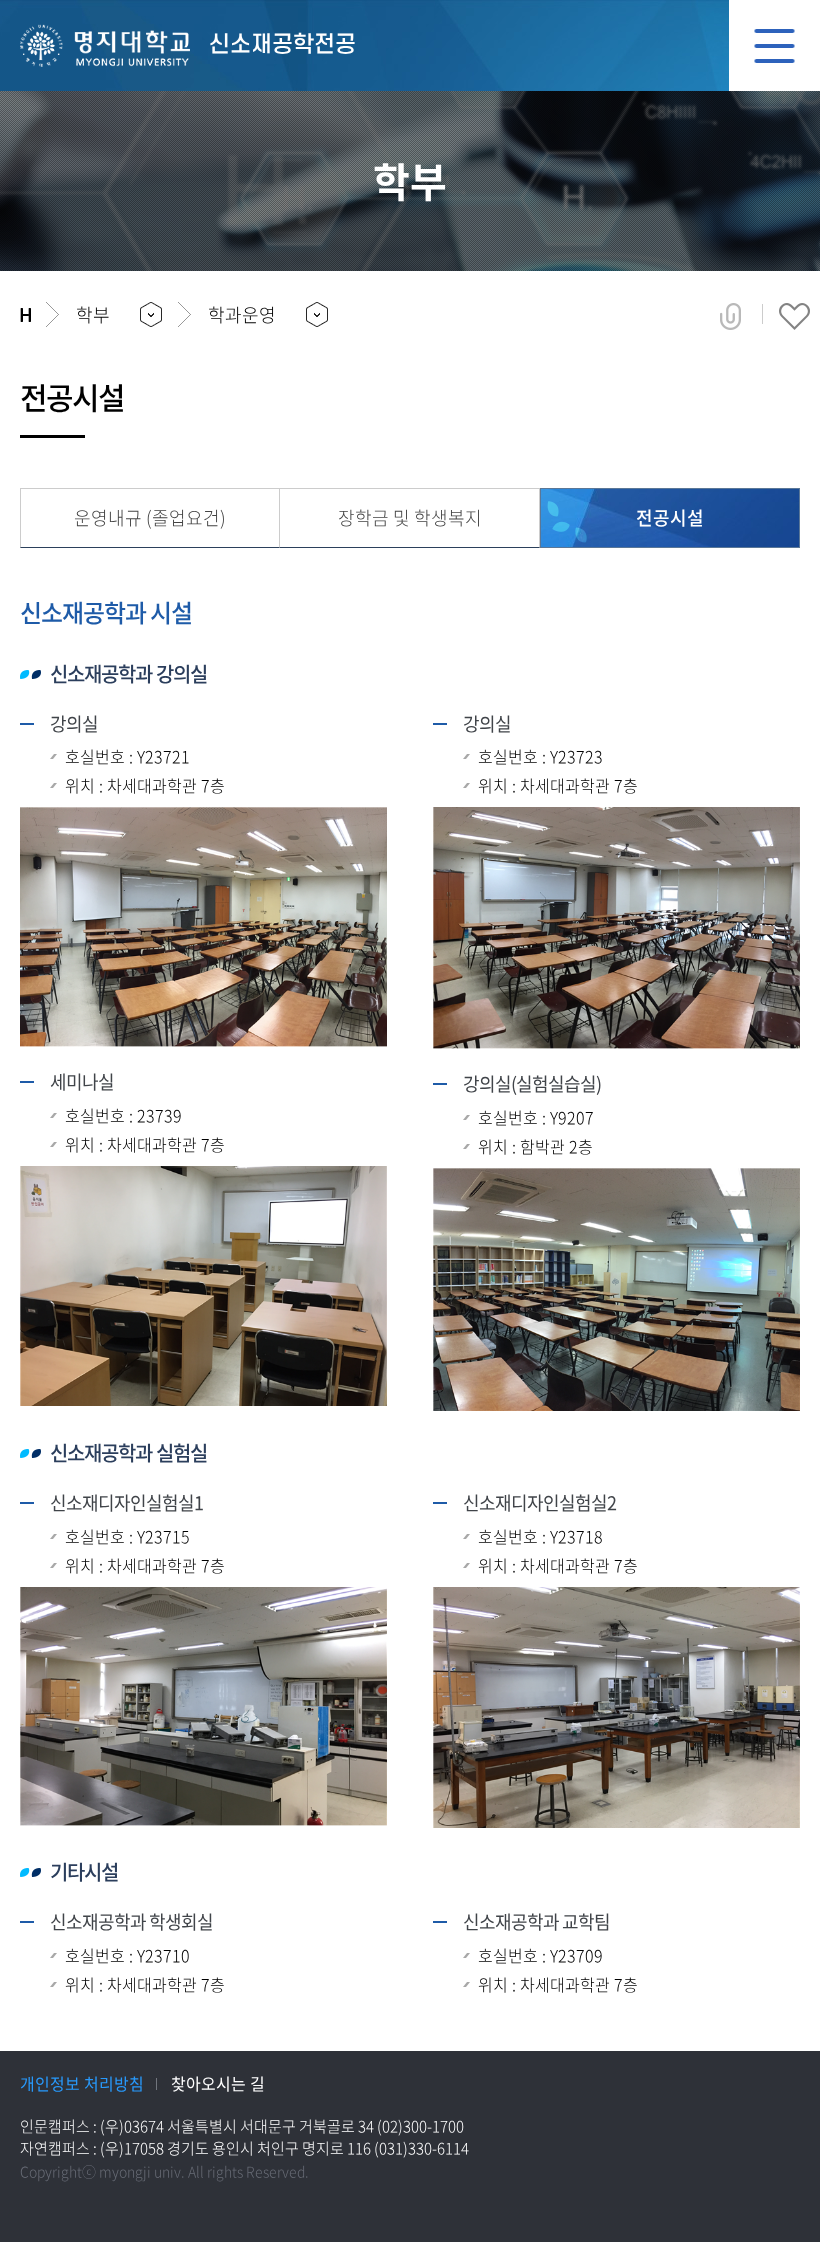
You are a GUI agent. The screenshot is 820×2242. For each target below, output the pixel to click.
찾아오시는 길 (218, 2083)
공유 (730, 316)
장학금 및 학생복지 (410, 517)
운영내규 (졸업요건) (150, 517)
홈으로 (25, 315)
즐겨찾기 (794, 316)
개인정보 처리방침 (82, 2083)
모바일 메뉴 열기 (774, 45)
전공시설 (670, 517)
